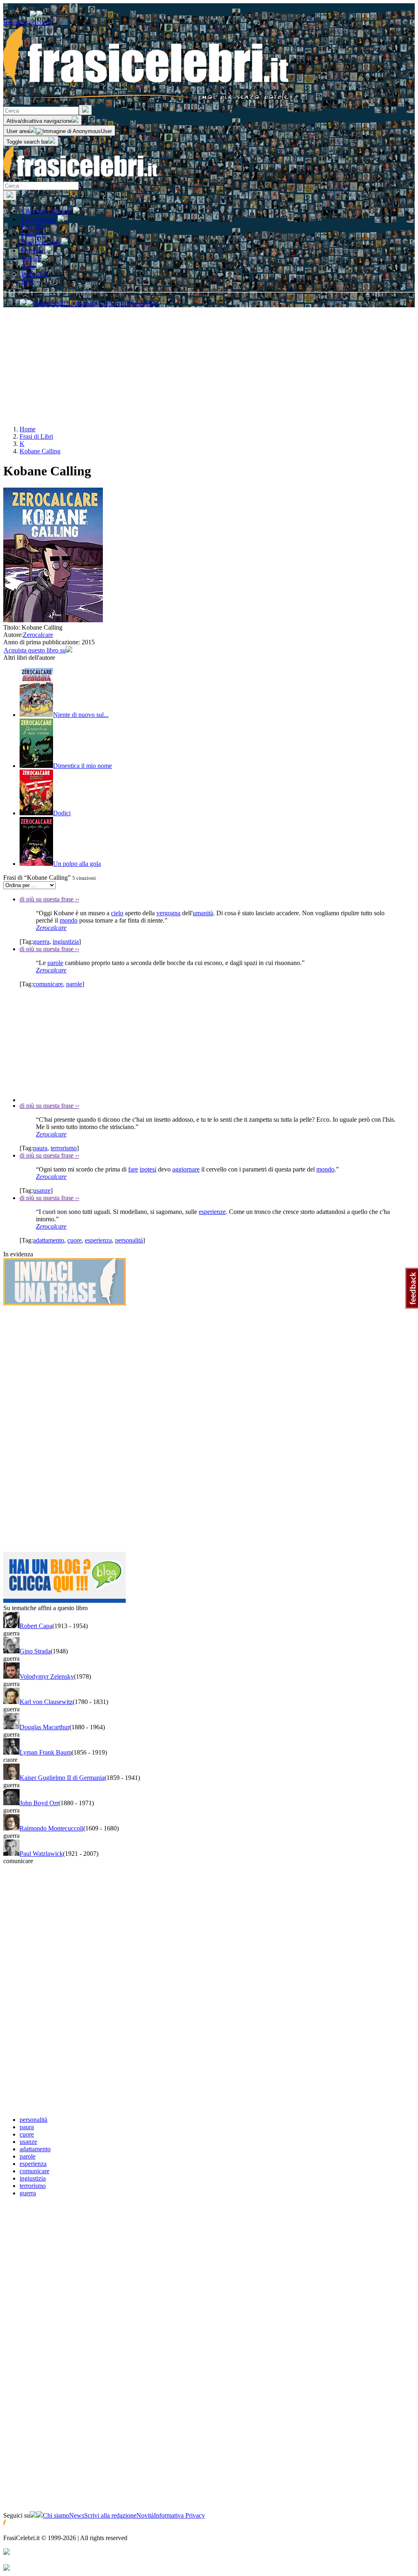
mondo (69, 920)
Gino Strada (35, 1651)
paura (40, 1148)
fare (133, 1169)
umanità (203, 913)
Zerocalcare (38, 635)
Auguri (31, 258)
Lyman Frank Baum (46, 1752)
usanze (42, 1190)
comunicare (48, 984)
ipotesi (148, 1169)
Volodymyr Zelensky (47, 1676)
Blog (28, 281)
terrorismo (64, 1148)
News (77, 2515)
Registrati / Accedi (27, 22)
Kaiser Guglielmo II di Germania (62, 1778)
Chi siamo (56, 2515)
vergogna (168, 913)
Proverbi (33, 250)
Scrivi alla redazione (110, 2515)
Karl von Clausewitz (46, 1702)
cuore (74, 1240)
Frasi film (33, 227)
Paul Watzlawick (41, 1854)
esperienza (98, 1240)
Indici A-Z (35, 274)
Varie (29, 267)
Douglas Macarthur (44, 1727)
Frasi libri (33, 234)
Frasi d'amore (39, 219)
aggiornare (186, 1169)
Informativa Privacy (179, 2515)
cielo (117, 913)
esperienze (212, 1212)
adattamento (49, 1240)
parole (55, 963)
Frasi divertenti (41, 242)
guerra (41, 942)
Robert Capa (36, 1626)
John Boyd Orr (39, 1803)
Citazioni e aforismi (47, 211)
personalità (129, 1240)
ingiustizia (66, 942)
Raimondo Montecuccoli (51, 1828)
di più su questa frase (49, 899)
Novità (145, 2515)
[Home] (81, 178)
